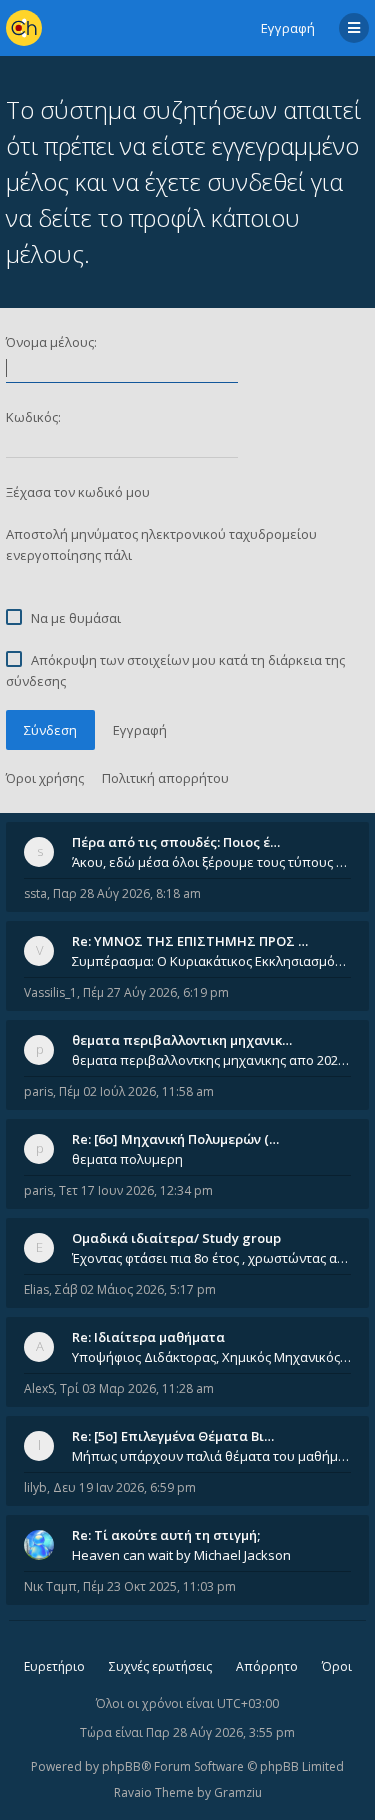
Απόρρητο (267, 1666)
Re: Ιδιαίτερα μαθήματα (148, 1337)
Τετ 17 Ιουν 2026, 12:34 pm (136, 1190)
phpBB (121, 1766)
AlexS (39, 1388)
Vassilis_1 (50, 992)
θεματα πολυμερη (127, 1159)
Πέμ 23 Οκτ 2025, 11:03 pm (159, 1586)
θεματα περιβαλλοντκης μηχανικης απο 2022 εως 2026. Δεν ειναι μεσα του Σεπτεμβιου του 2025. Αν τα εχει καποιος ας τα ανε (211, 1060)
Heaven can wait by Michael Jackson (181, 1555)
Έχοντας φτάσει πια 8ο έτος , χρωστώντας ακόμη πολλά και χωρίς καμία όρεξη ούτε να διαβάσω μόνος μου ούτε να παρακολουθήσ (211, 1258)
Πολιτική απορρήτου (165, 778)
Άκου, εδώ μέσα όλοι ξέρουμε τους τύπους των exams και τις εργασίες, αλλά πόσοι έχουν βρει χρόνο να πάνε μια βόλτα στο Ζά (211, 862)
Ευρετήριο (54, 1666)
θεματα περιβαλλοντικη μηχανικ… (182, 1040)
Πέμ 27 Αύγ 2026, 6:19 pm (156, 992)
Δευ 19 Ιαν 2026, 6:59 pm (124, 1487)
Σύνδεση (50, 730)
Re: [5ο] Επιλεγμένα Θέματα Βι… (173, 1436)
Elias (36, 1289)
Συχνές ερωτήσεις (160, 1666)
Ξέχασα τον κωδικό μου (78, 492)
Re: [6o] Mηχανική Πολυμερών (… (175, 1139)
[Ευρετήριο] (24, 28)
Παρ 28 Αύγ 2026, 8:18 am (127, 893)
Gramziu (238, 1792)
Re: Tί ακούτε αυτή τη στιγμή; (166, 1535)
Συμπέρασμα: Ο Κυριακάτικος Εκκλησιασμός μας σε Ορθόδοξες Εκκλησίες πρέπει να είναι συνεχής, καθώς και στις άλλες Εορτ (211, 961)
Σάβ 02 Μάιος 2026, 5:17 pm (135, 1289)
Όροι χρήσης (45, 778)
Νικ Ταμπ (50, 1586)
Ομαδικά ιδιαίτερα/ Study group (176, 1238)
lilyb (35, 1487)
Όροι (337, 1666)
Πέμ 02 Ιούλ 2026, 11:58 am (136, 1091)
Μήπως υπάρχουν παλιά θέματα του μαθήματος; (211, 1456)
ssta (35, 893)
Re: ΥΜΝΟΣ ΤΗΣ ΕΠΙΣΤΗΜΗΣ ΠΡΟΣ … (190, 941)
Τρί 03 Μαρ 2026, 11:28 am (137, 1388)
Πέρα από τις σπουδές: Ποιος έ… (176, 842)
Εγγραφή (288, 28)
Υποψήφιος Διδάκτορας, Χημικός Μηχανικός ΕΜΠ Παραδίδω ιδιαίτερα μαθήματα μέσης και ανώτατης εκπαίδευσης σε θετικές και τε (211, 1357)
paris (38, 1091)
